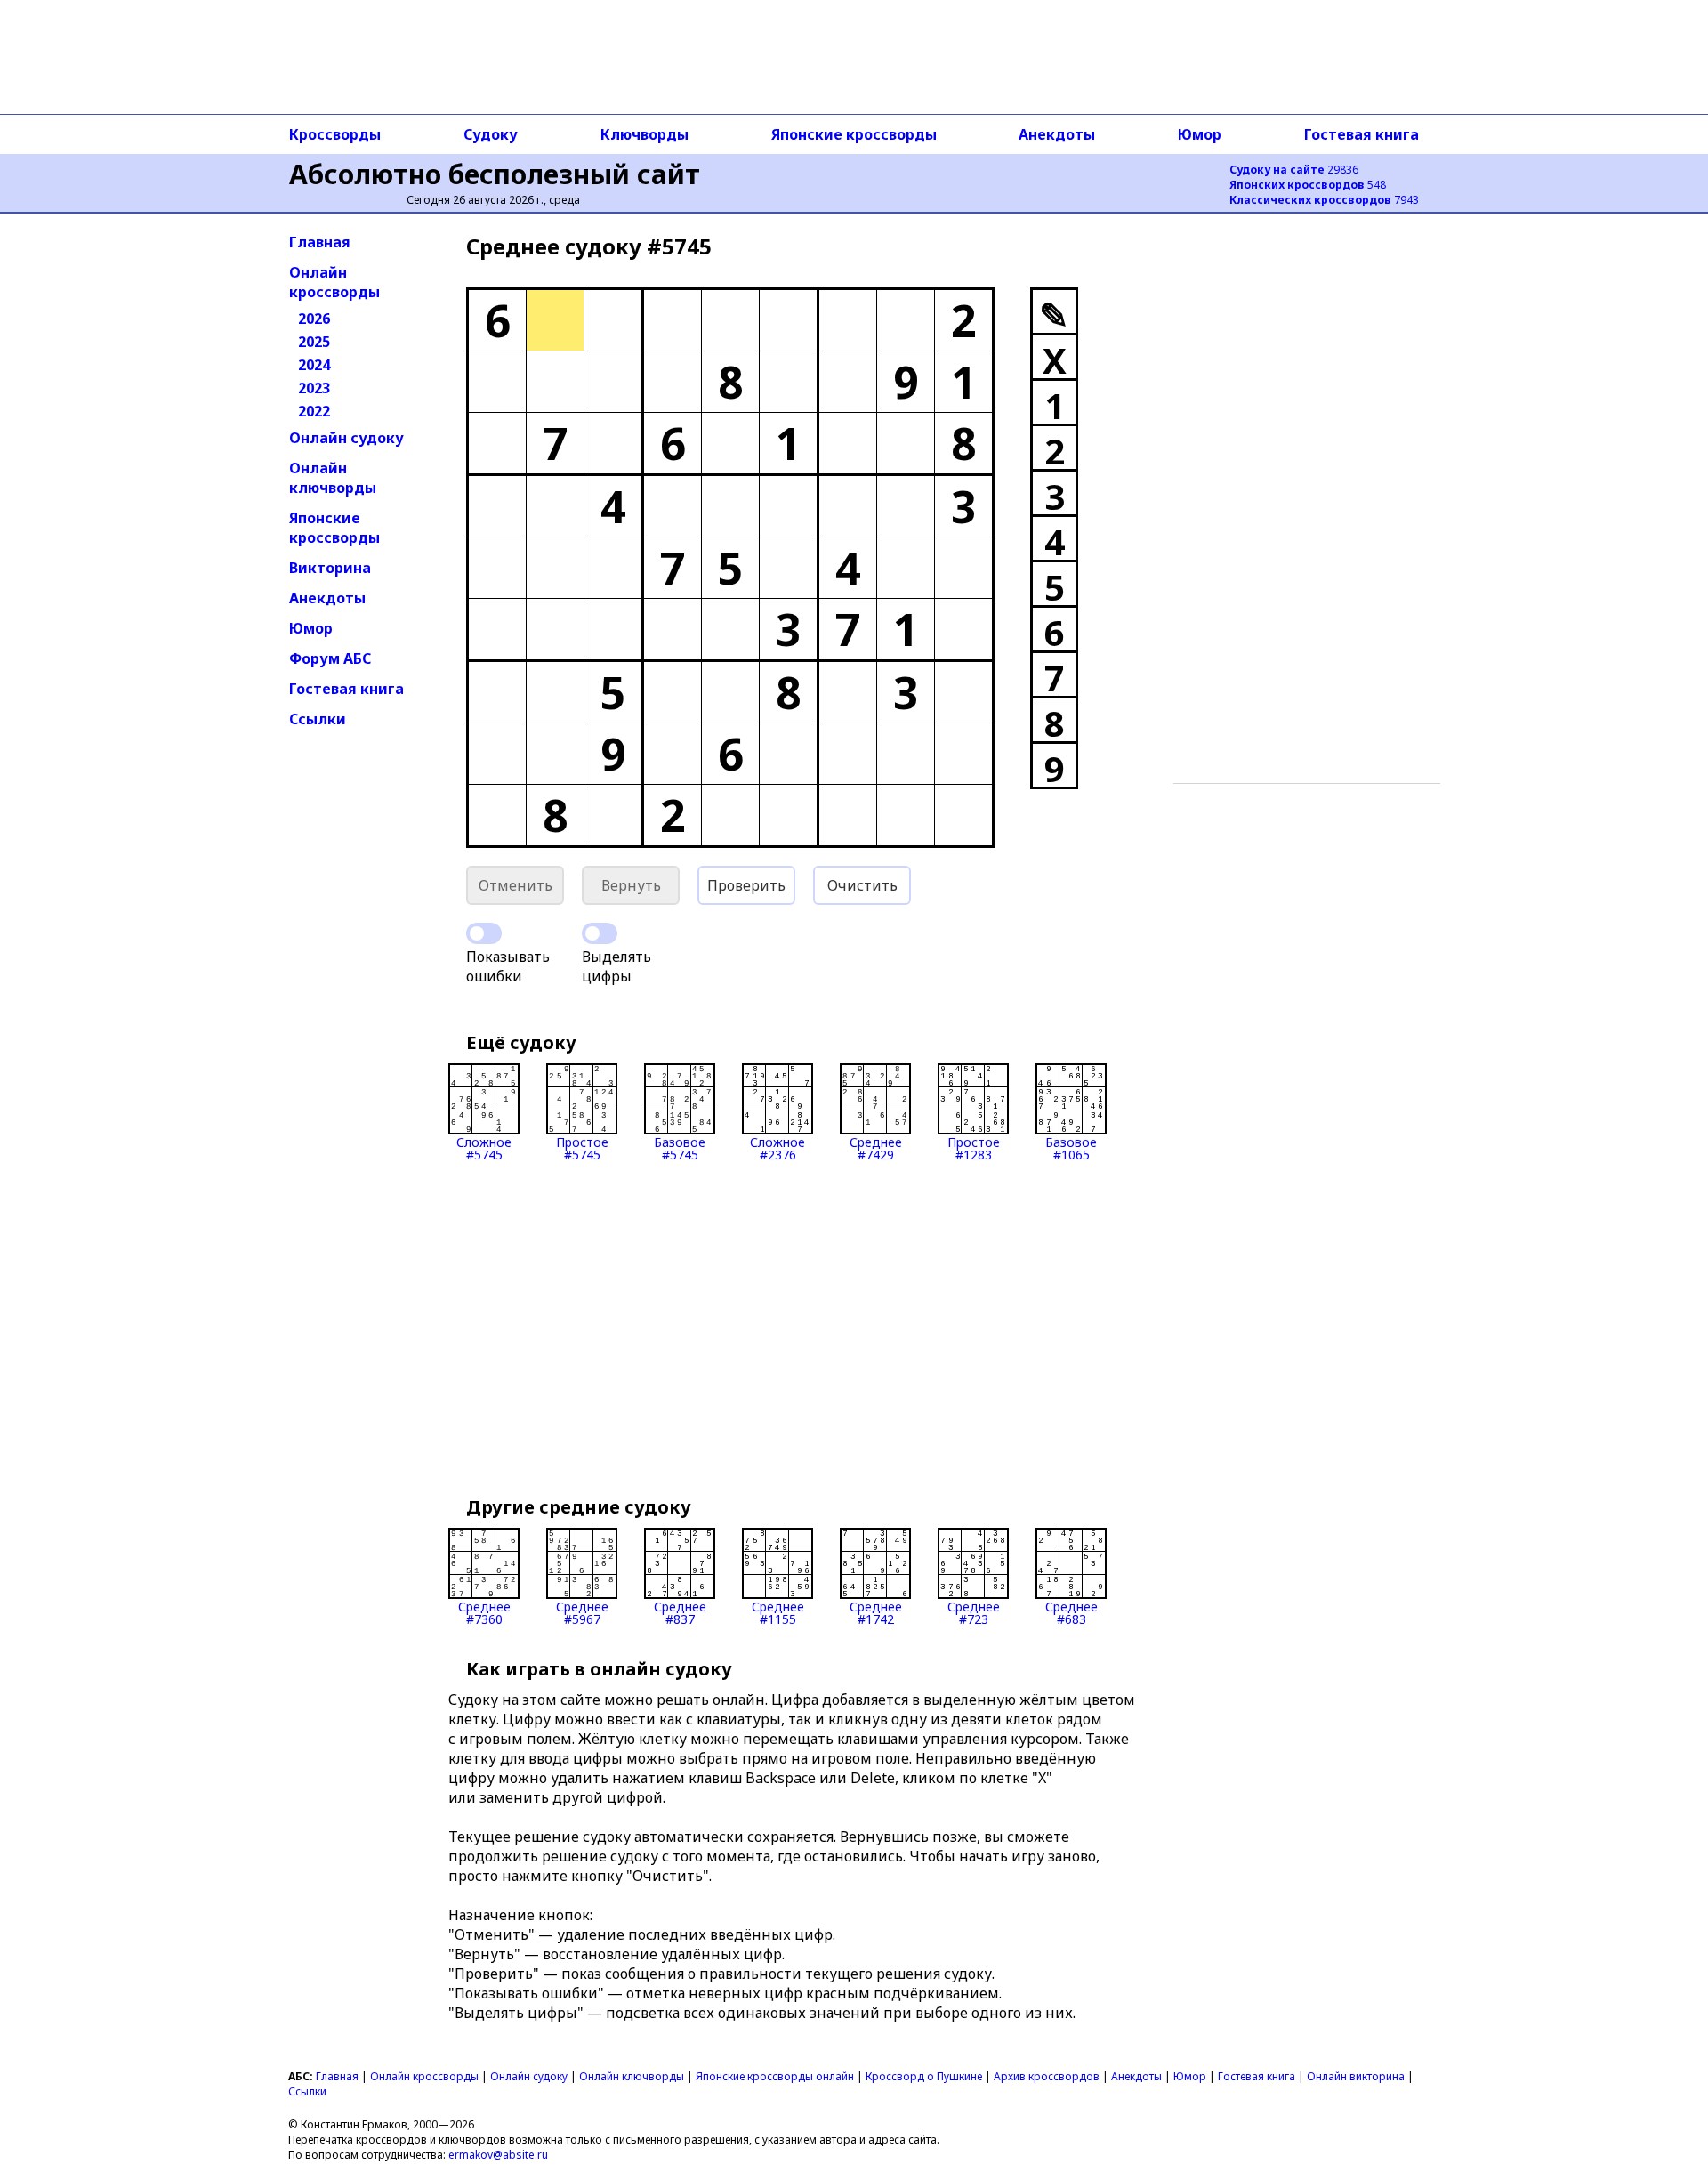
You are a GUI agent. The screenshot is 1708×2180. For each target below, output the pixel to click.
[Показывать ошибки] (484, 933)
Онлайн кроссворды (334, 282)
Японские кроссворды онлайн (775, 2076)
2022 (314, 411)
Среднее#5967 (582, 1612)
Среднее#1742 (876, 1612)
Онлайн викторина (1356, 2076)
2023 (314, 388)
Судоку (491, 134)
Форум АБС (330, 658)
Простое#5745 (582, 1147)
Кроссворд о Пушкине (924, 2076)
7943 (1324, 200)
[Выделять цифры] (600, 933)
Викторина (330, 568)
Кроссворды (335, 134)
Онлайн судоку (346, 438)
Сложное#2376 (777, 1147)
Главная (320, 242)
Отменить (516, 885)
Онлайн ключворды (333, 478)
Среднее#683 (1072, 1612)
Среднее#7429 (876, 1147)
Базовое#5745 (680, 1147)
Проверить (746, 885)
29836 (1294, 170)
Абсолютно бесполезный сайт (495, 174)
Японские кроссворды (854, 134)
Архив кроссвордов (1047, 2076)
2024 (314, 365)
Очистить (862, 885)
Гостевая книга (1362, 134)
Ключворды (645, 134)
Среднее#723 (974, 1612)
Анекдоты (1057, 134)
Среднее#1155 (778, 1612)
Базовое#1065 (1071, 1147)
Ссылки (318, 719)
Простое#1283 (974, 1147)
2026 (314, 319)
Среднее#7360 (484, 1612)
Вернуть (631, 885)
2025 (314, 342)
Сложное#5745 (484, 1147)
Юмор (1200, 134)
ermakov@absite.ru (498, 2155)
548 (1308, 185)
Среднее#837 (680, 1612)
